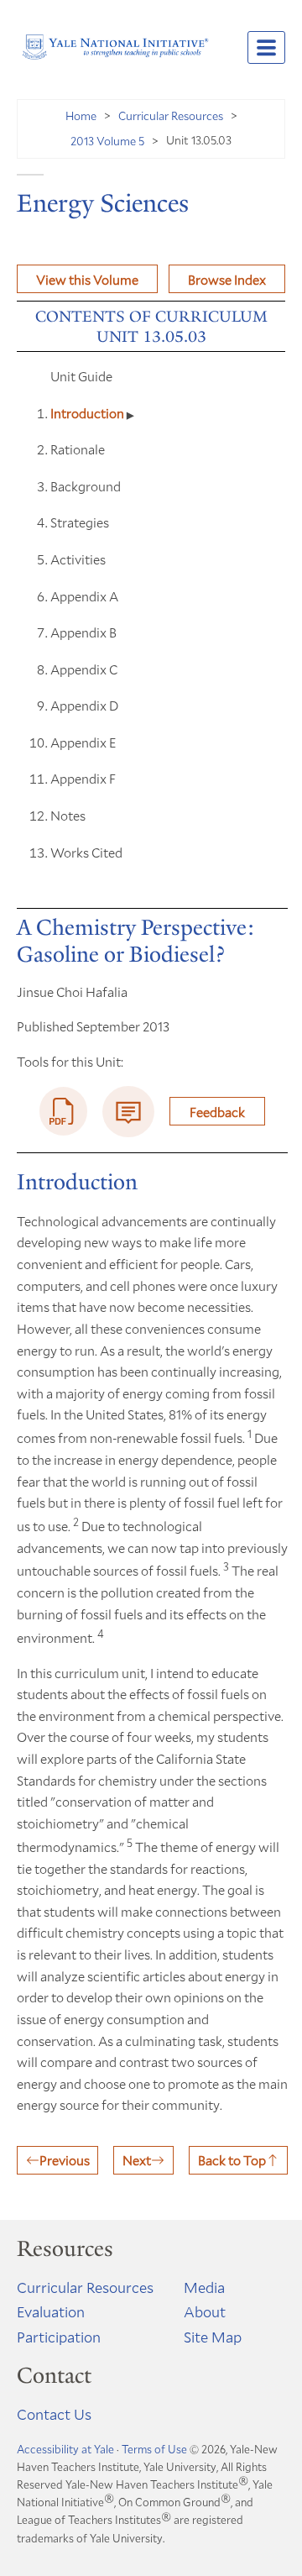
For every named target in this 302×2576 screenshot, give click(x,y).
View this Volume (87, 279)
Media (204, 2287)
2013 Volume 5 (107, 141)
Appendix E (83, 742)
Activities (78, 559)
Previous (65, 2160)
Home (81, 115)
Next (137, 2160)
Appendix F (83, 778)
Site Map (213, 2337)
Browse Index (227, 279)
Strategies (80, 522)
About (205, 2311)
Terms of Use (154, 2449)
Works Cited (86, 852)
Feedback (217, 1112)
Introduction (89, 413)
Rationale (78, 449)
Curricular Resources (171, 115)
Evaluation (51, 2311)
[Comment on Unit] (128, 1112)
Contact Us (54, 2414)
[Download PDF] (64, 1111)
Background (86, 486)
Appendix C (84, 669)
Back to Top (232, 2160)
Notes (68, 815)
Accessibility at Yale (65, 2449)
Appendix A (84, 596)
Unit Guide (81, 376)
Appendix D (84, 705)
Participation (59, 2337)
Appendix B (83, 632)
